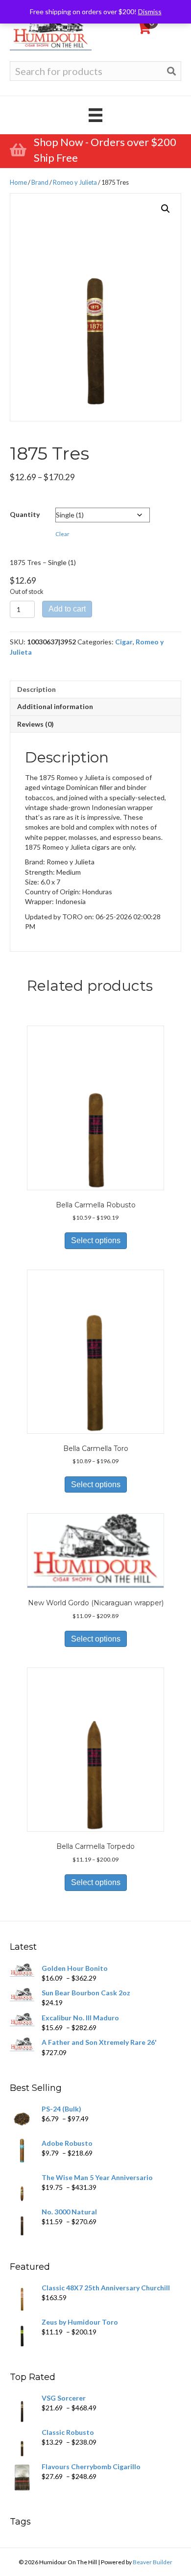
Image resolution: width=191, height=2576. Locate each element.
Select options (96, 1240)
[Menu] (95, 115)
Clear (62, 534)
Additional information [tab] (55, 706)
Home (18, 182)
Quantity (25, 514)
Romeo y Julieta (75, 182)
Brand (40, 182)
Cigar (124, 642)
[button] (166, 209)
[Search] (171, 71)
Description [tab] (36, 689)
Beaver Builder (153, 2562)
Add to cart (67, 609)
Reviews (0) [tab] (36, 724)
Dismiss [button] (150, 12)
